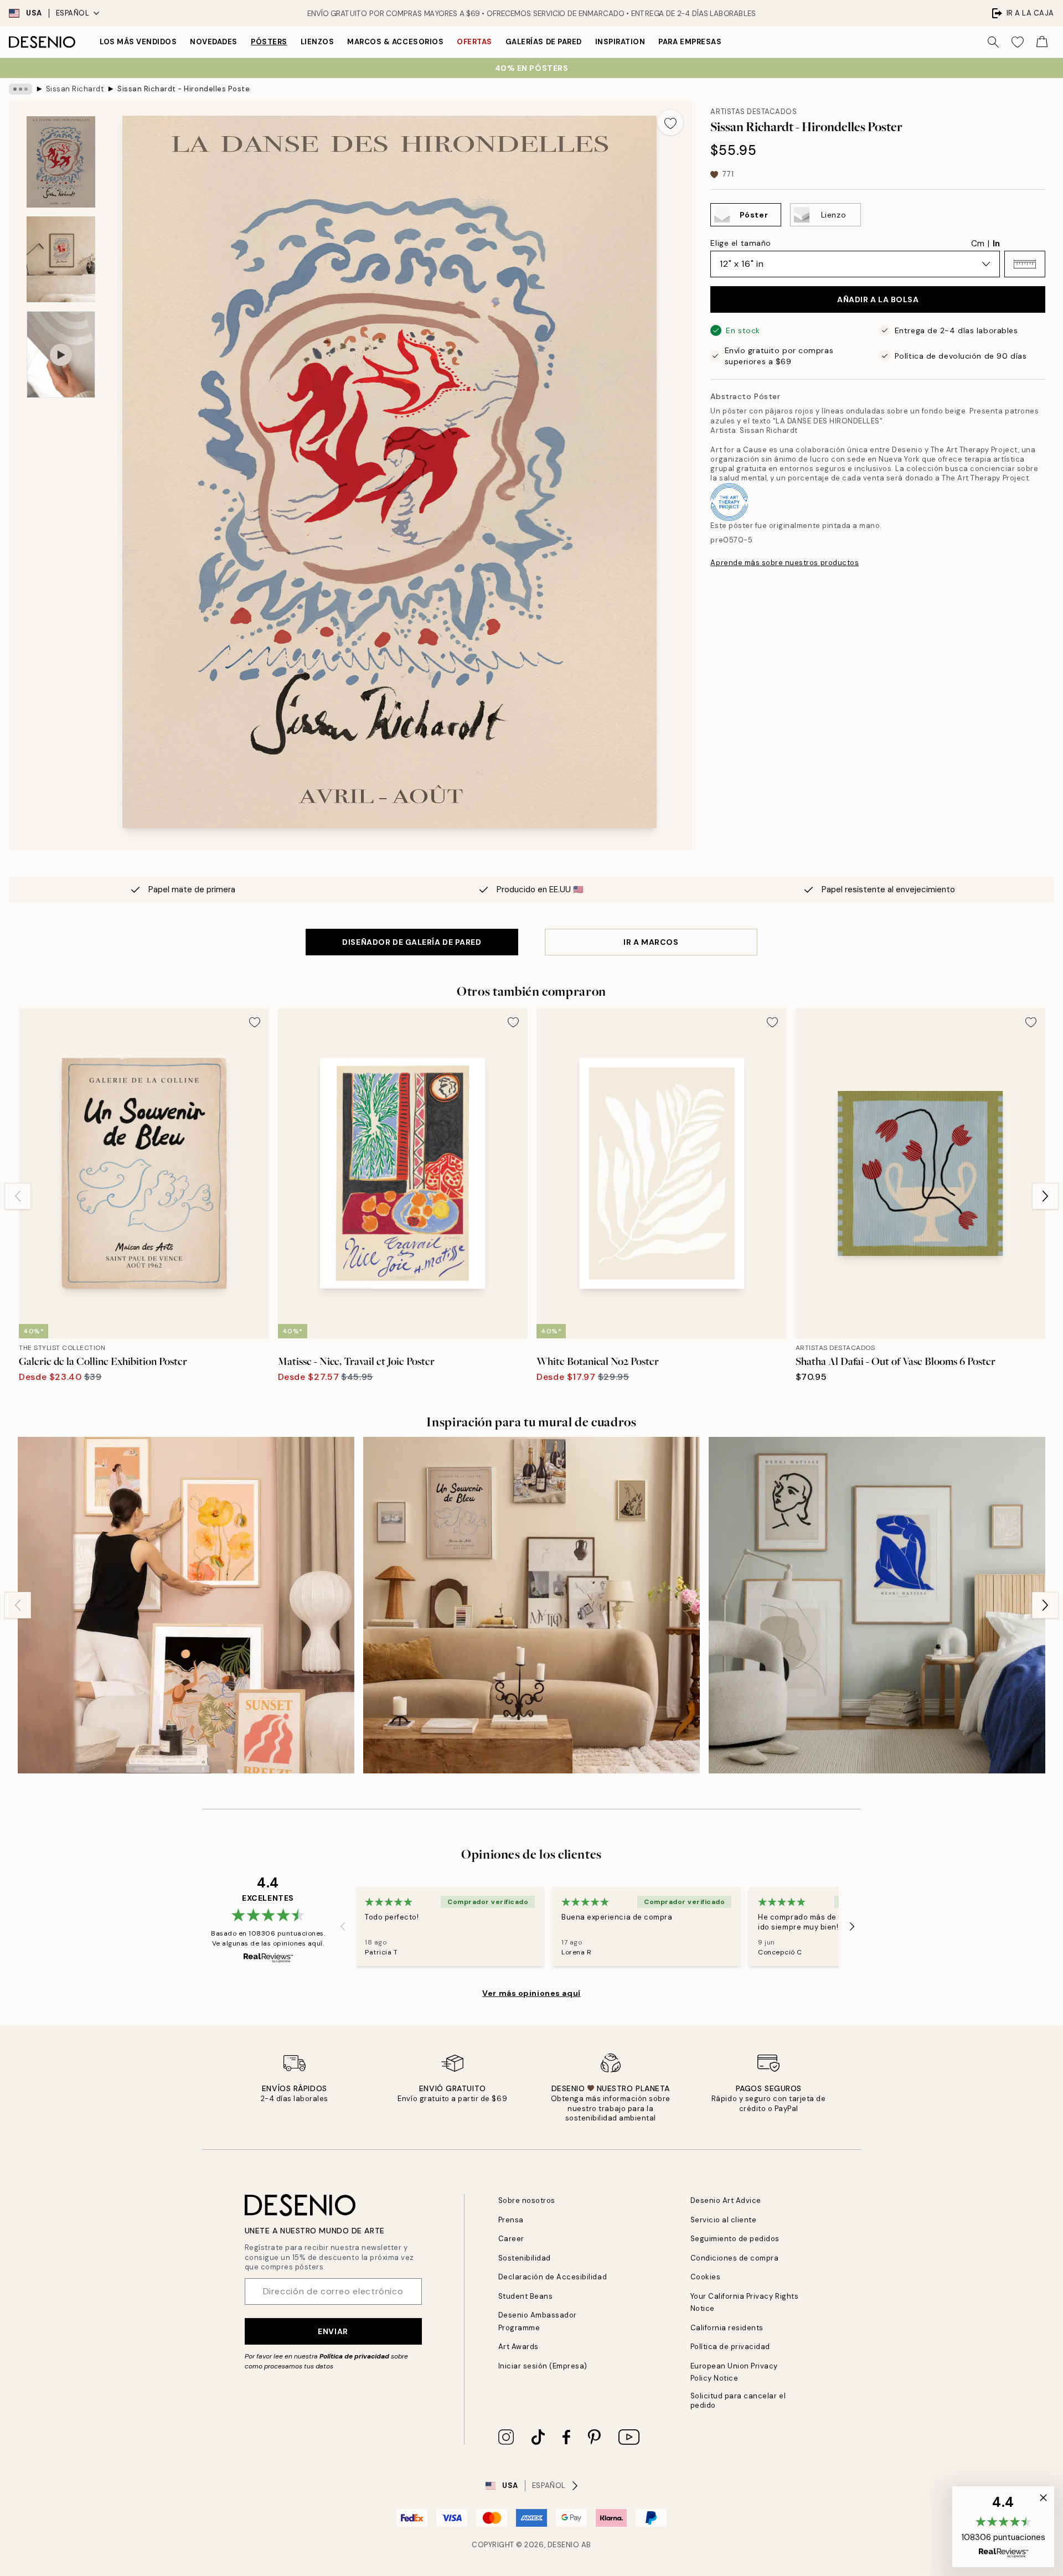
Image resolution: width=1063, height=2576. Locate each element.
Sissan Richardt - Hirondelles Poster (184, 89)
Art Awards (518, 2347)
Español (73, 13)
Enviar (333, 2331)
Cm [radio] (978, 244)
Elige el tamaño (741, 243)
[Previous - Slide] (18, 1196)
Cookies (706, 2277)
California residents (727, 2328)
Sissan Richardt (75, 89)
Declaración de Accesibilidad (553, 2277)
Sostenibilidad (525, 2258)
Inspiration (620, 42)
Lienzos (318, 42)
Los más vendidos (138, 42)
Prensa (511, 2220)
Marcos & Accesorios (395, 42)
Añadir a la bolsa (878, 299)
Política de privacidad (354, 2356)
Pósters (269, 42)
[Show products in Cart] (1042, 42)
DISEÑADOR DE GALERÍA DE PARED (412, 942)
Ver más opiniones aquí (531, 1993)
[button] (1025, 264)
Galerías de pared (544, 42)
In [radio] (996, 244)
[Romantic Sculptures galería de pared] (531, 1605)
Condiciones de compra (735, 2258)
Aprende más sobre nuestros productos (785, 563)
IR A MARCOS (651, 942)
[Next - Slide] (1045, 1196)
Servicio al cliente (724, 2220)
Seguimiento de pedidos (735, 2239)
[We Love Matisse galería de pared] (877, 1605)
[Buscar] (993, 42)
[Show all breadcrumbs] (20, 89)
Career (511, 2239)
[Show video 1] (61, 355)
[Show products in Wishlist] (1018, 42)
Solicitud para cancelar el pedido (738, 2401)
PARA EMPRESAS (690, 42)
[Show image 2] (61, 259)
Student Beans (526, 2296)
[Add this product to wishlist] (670, 122)
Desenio (564, 2545)
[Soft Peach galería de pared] (186, 1605)
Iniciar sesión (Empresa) (543, 2366)
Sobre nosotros (527, 2200)
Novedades (214, 42)
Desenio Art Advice (726, 2200)
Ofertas (474, 42)
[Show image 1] (61, 162)
